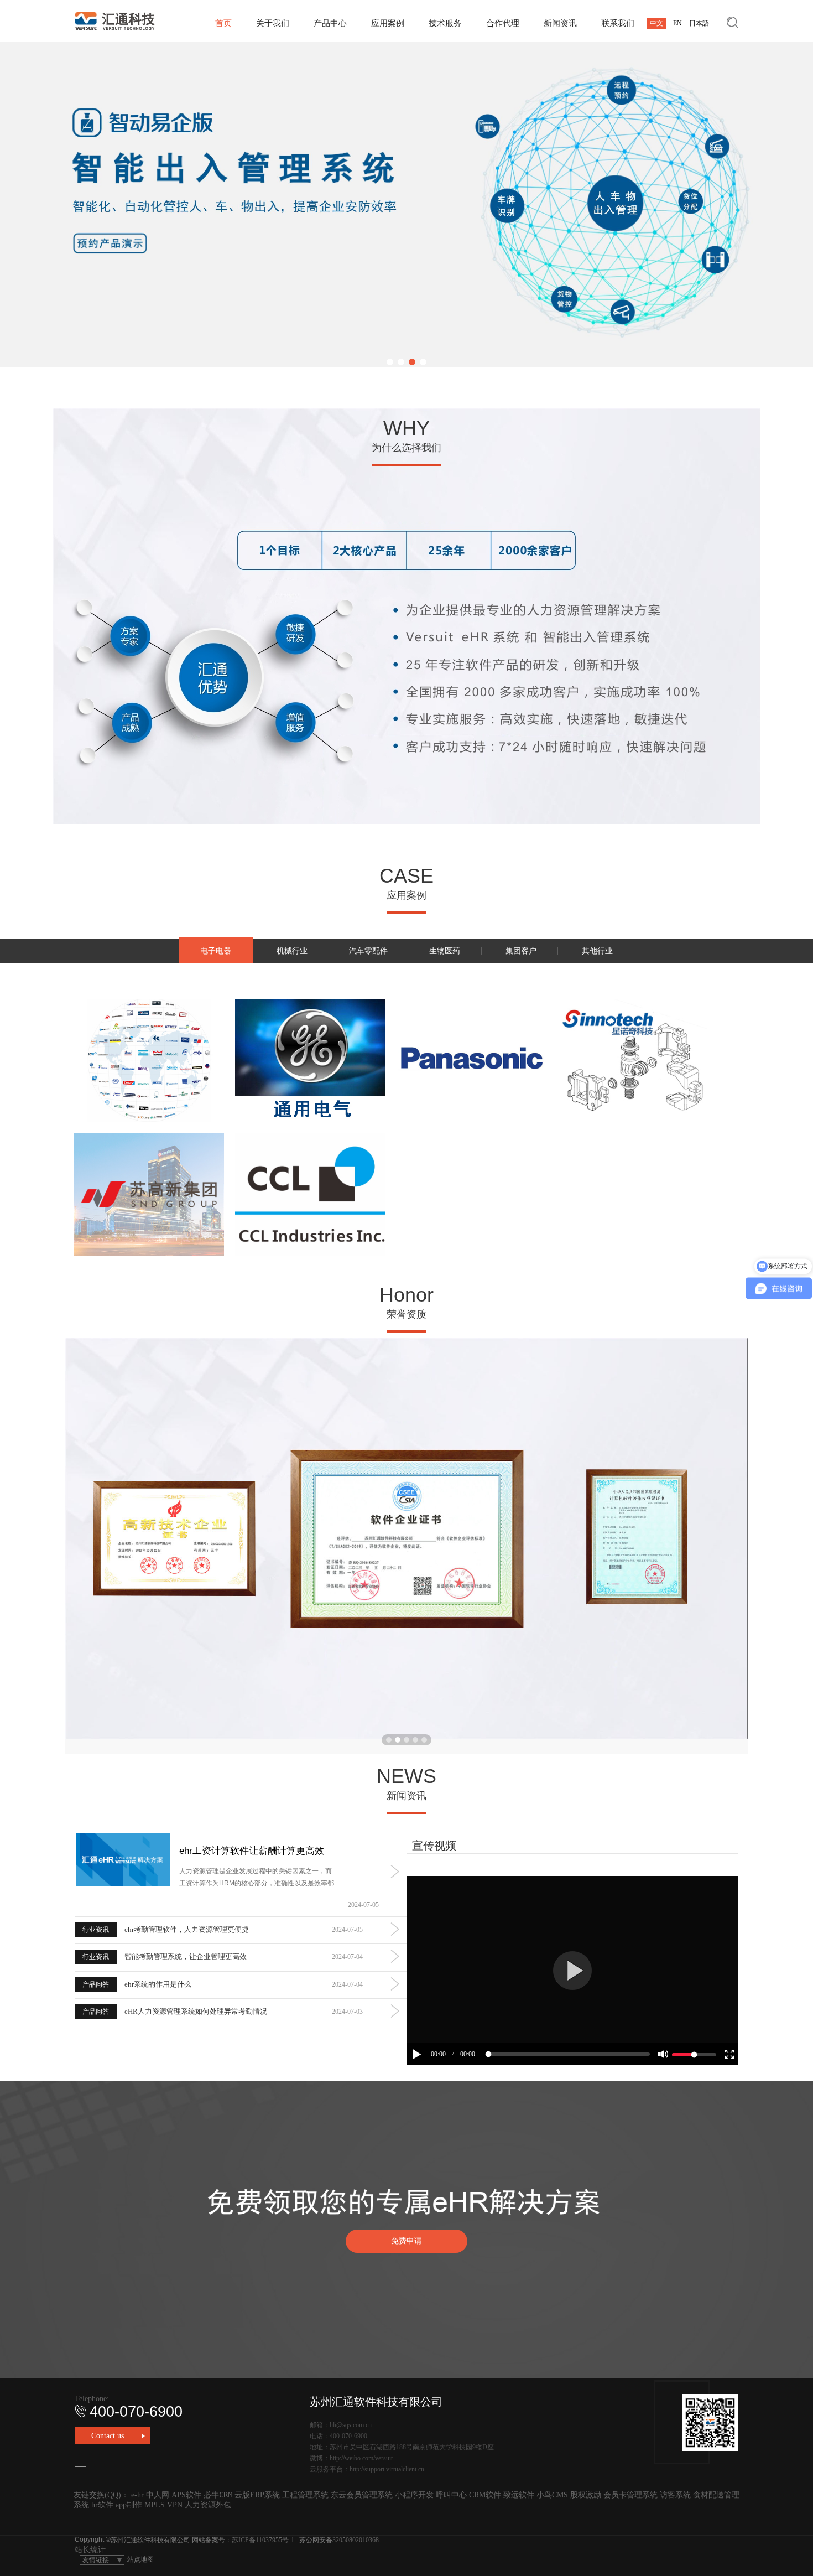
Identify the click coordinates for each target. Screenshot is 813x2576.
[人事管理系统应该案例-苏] (149, 1194)
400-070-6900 (136, 2412)
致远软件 (519, 2495)
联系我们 (618, 23)
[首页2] (406, 204)
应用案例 (388, 23)
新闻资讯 (560, 23)
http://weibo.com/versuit (361, 2458)
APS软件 (186, 2495)
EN (677, 23)
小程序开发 (414, 2495)
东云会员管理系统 (362, 2495)
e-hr (137, 2495)
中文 (656, 23)
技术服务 (445, 23)
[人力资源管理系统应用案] (310, 1060)
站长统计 (90, 2550)
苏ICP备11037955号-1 (263, 2540)
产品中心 (330, 23)
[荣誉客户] (149, 1060)
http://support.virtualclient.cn (387, 2469)
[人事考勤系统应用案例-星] (633, 1060)
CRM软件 (485, 2495)
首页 (223, 23)
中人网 (158, 2495)
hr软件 (102, 2505)
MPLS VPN (163, 2505)
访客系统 (675, 2495)
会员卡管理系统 (630, 2495)
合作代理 (503, 23)
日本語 (699, 23)
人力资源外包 (208, 2505)
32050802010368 (356, 2540)
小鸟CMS (552, 2495)
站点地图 (140, 2559)
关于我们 (273, 23)
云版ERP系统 (257, 2495)
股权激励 (586, 2495)
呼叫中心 (451, 2495)
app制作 (129, 2505)
